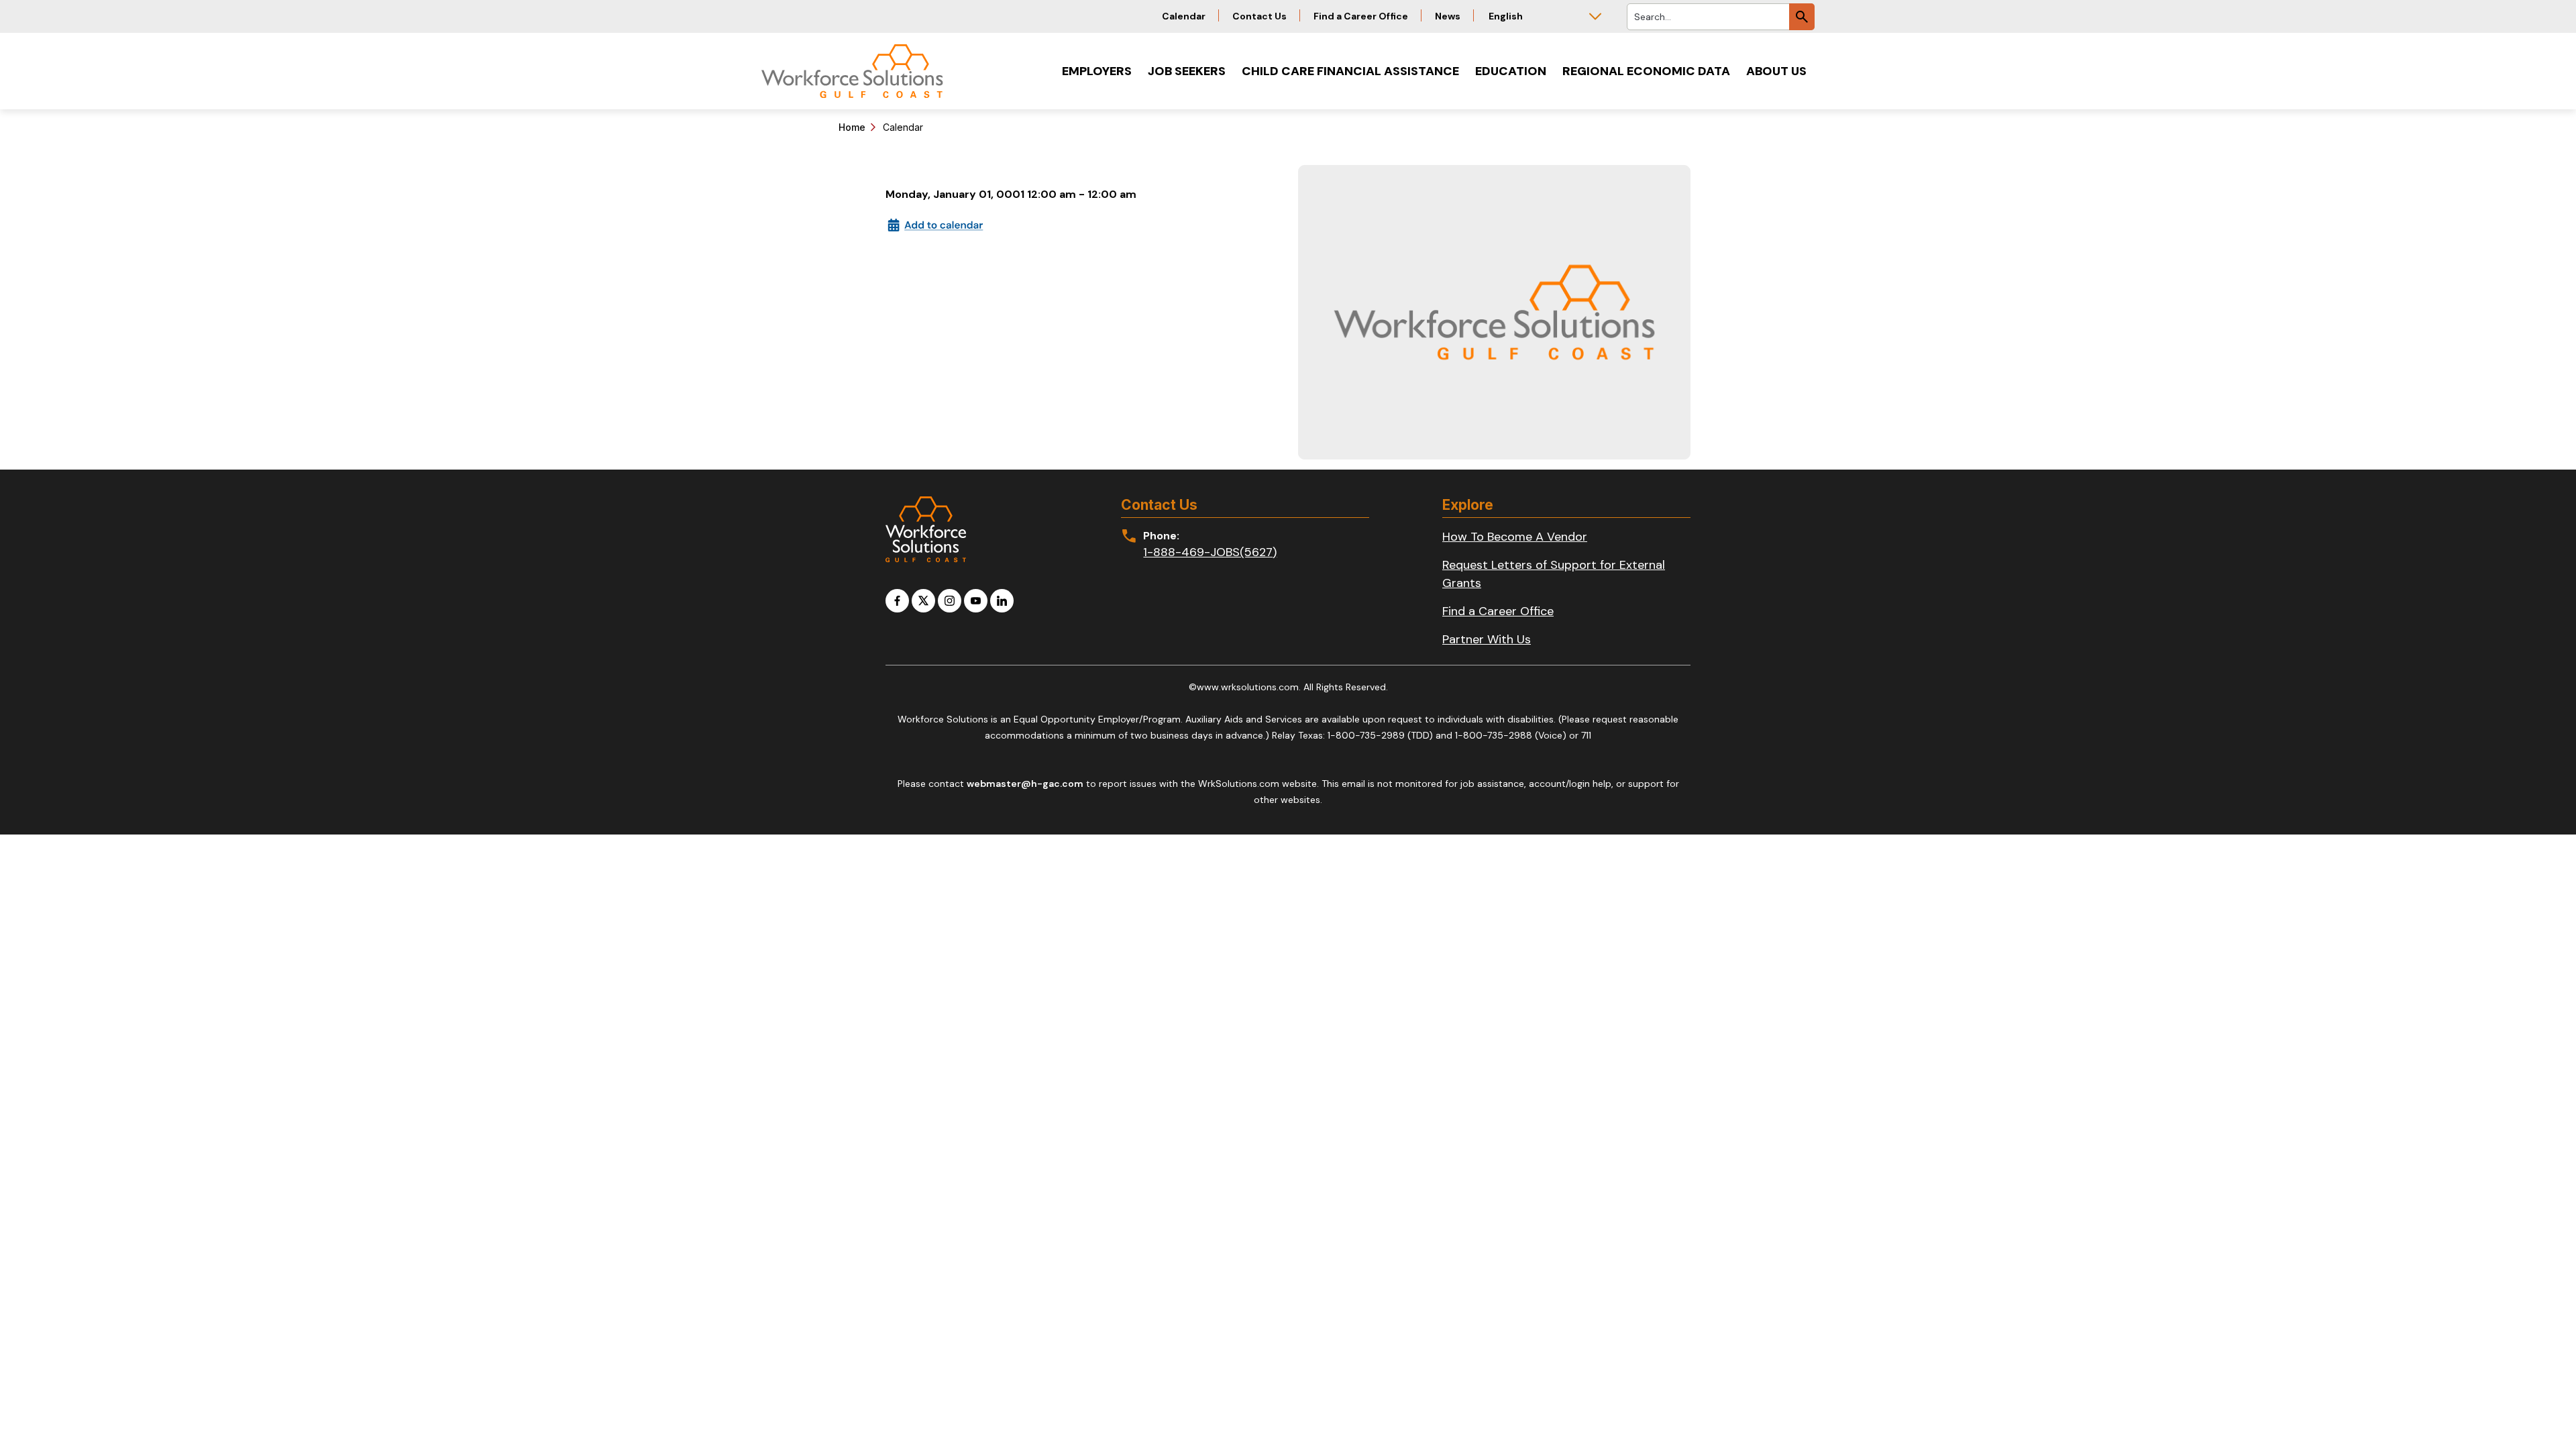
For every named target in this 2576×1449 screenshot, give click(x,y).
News (1448, 16)
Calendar (1184, 16)
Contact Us (1259, 16)
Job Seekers (1187, 71)
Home (852, 127)
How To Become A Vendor (1515, 537)
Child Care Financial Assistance (1350, 71)
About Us (1776, 71)
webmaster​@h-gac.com (1025, 784)
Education (1511, 71)
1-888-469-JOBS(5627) (1210, 552)
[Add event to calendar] (936, 224)
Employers (1097, 71)
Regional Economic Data (1646, 71)
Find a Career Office (1361, 16)
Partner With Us (1487, 639)
